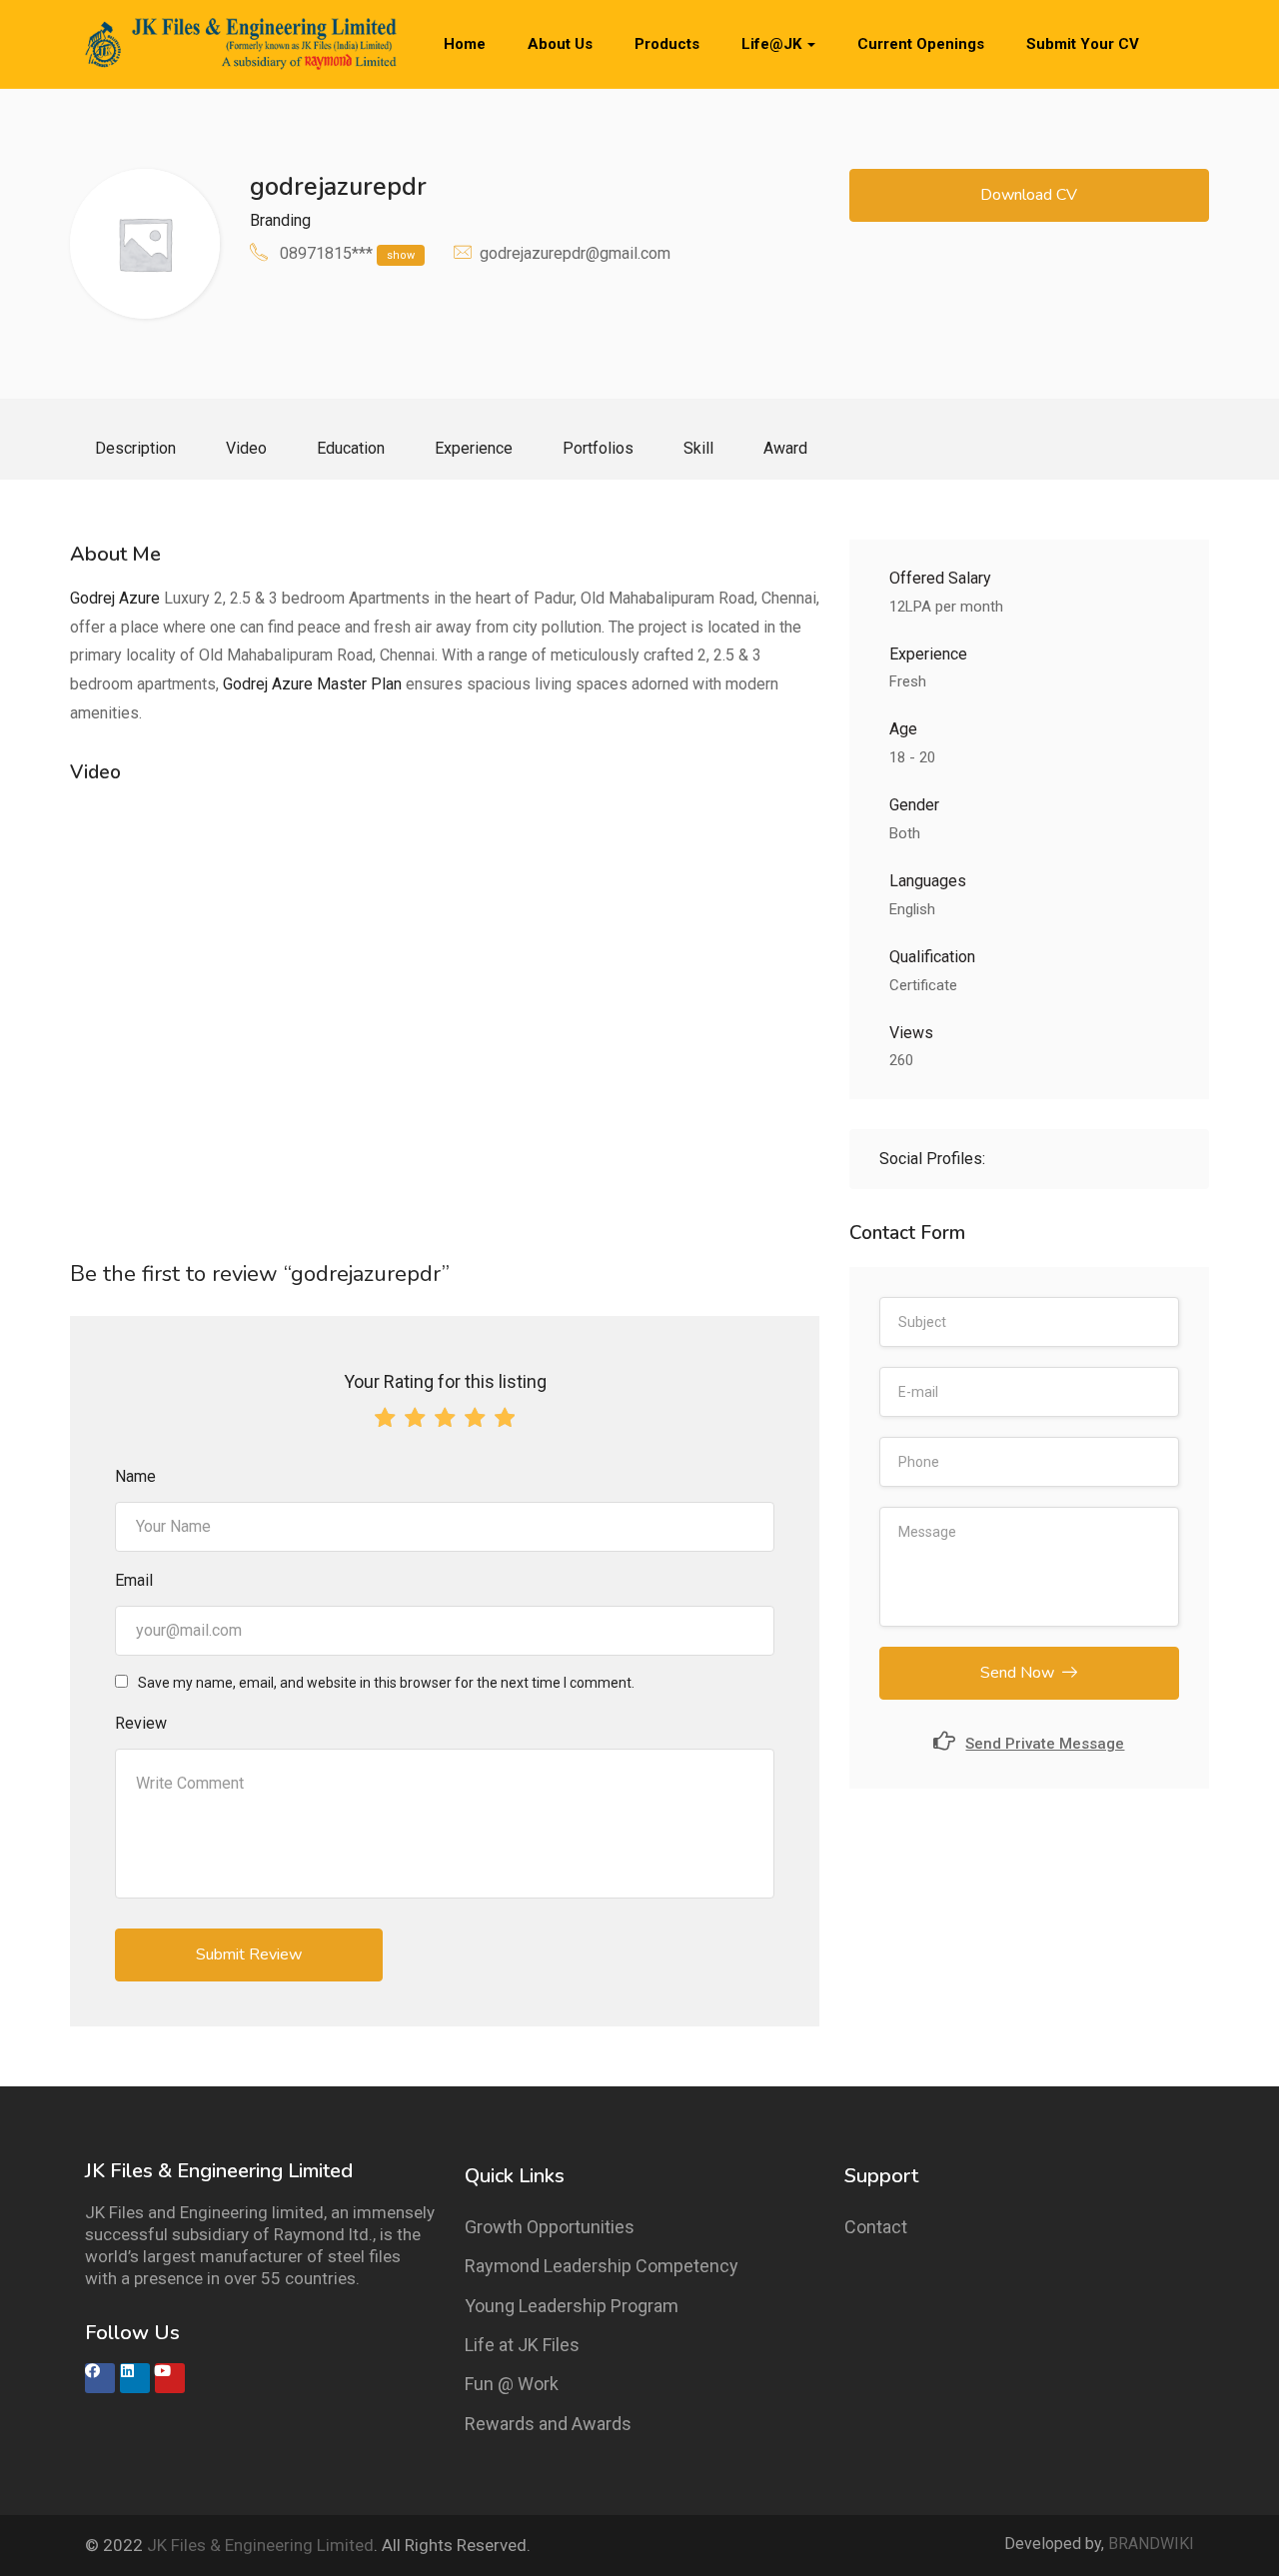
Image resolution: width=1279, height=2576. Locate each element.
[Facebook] (100, 2378)
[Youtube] (170, 2378)
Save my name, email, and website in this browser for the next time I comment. (386, 1683)
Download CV (1029, 195)
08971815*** (347, 253)
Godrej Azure (115, 598)
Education (351, 448)
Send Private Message (1045, 1744)
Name (135, 1476)
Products (667, 44)
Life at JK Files (522, 2345)
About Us (560, 44)
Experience (474, 448)
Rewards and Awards (548, 2424)
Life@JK (773, 44)
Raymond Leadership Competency (602, 2266)
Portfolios (598, 448)
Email (134, 1580)
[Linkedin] (135, 2378)
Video (246, 448)
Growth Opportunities (550, 2227)
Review (141, 1723)
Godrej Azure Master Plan (312, 684)
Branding (280, 220)
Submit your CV (1083, 44)
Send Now (1017, 1673)
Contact (876, 2227)
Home (465, 44)
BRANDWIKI (1151, 2544)
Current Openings (921, 44)
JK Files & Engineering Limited (260, 2545)
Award (785, 448)
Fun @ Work (512, 2384)
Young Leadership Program (572, 2306)
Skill (698, 448)
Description (135, 448)
